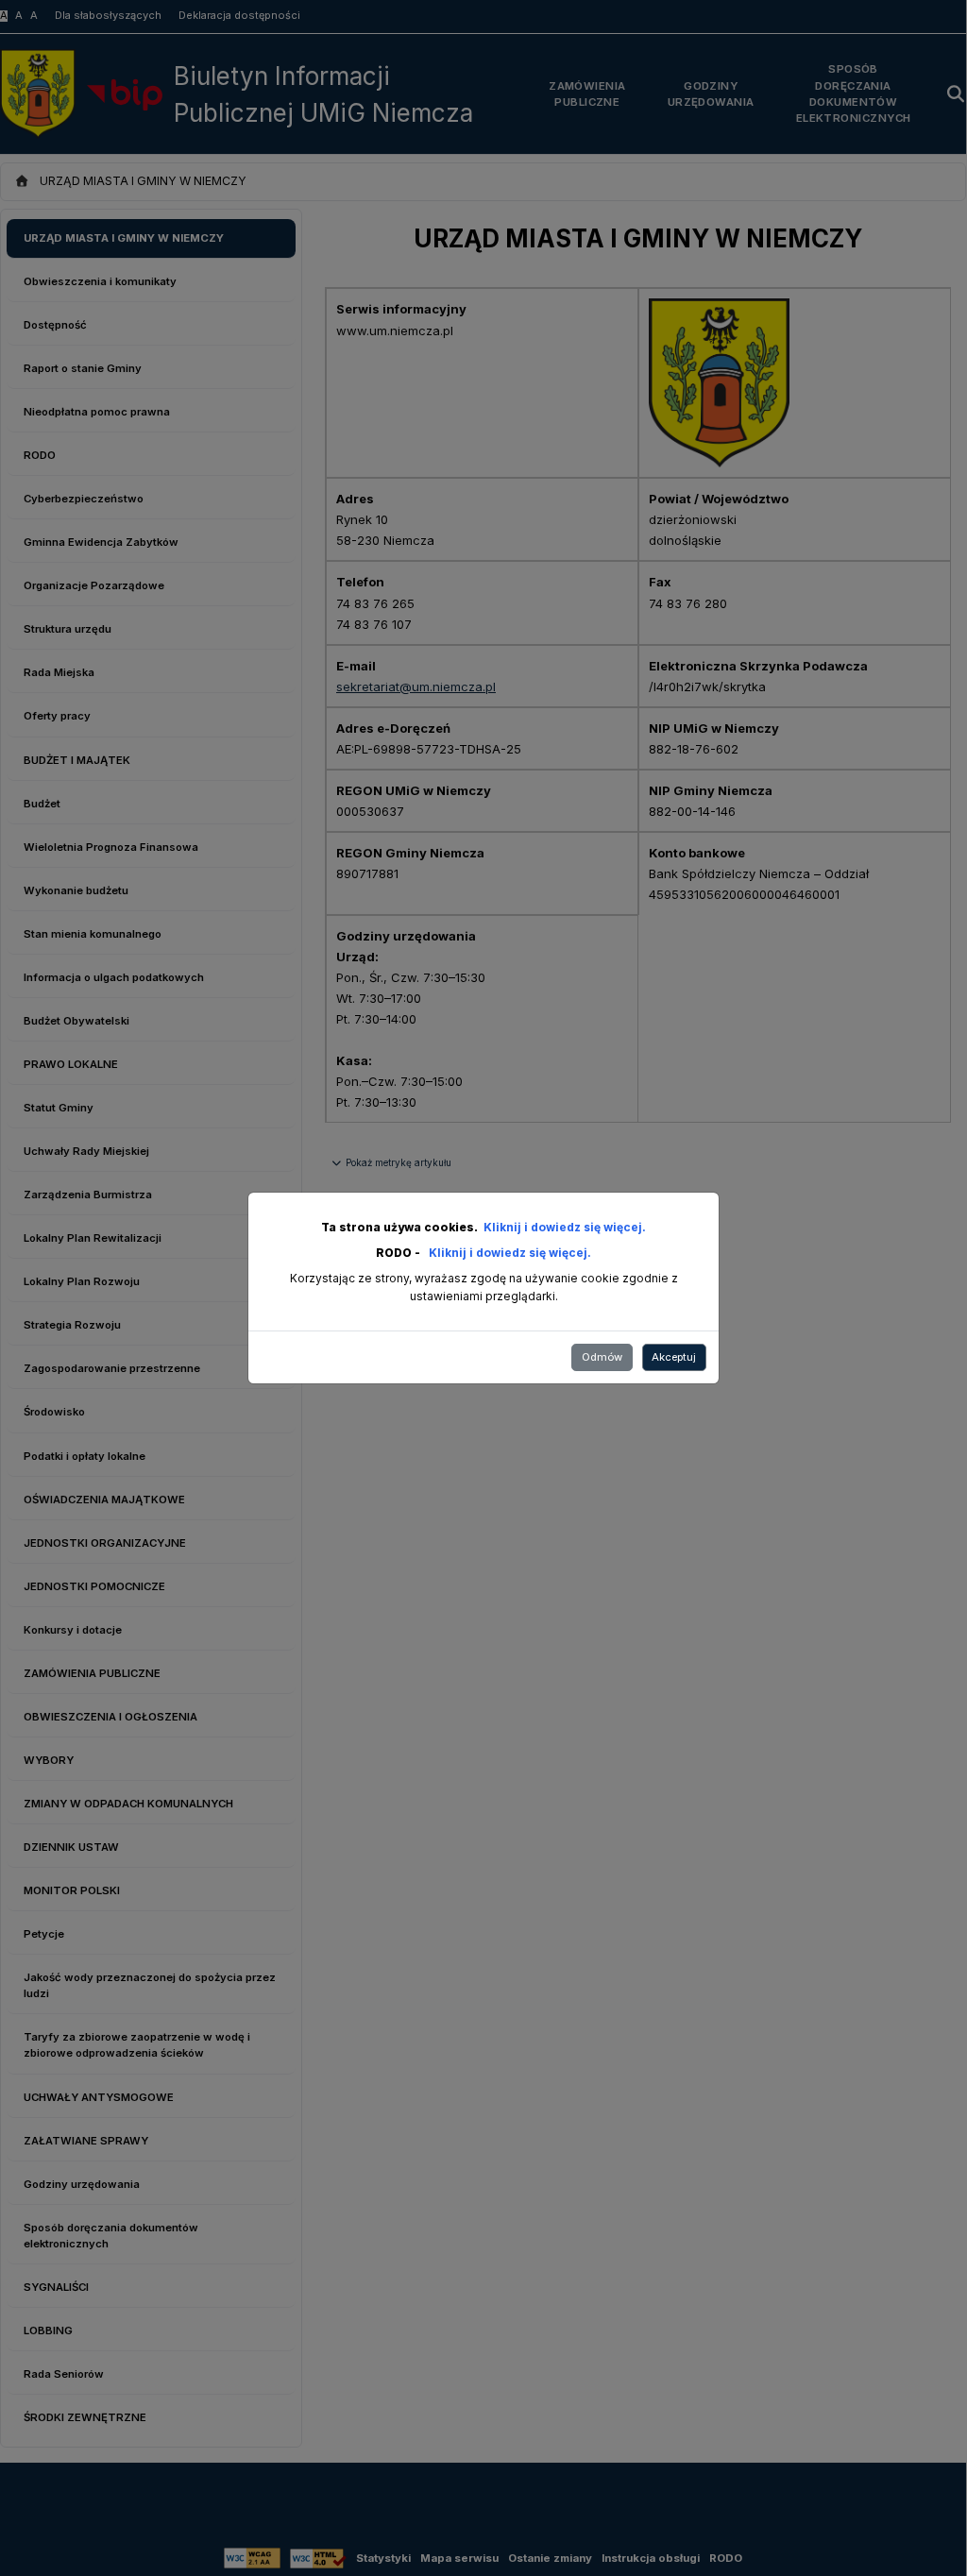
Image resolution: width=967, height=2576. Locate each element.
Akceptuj (674, 1357)
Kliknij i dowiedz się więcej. (565, 1227)
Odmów (602, 1357)
